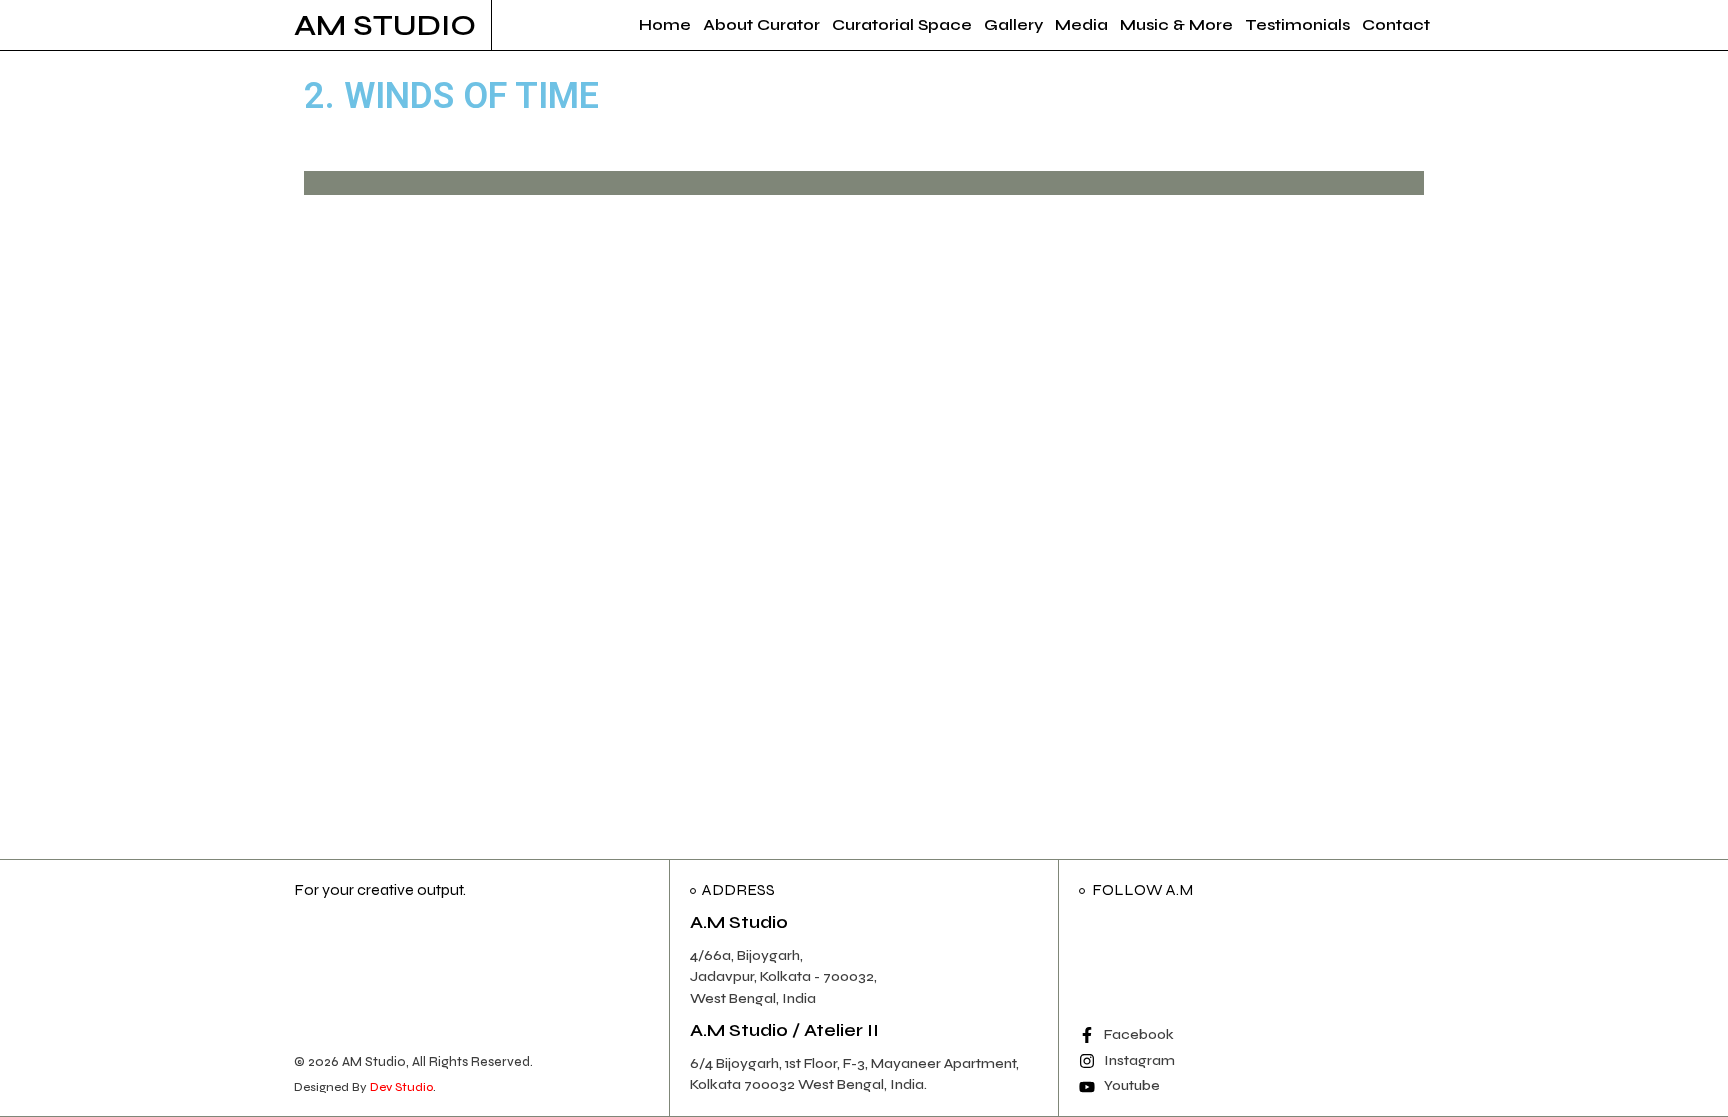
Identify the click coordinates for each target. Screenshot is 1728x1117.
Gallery (1013, 24)
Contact (1396, 24)
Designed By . (365, 1087)
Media (1081, 24)
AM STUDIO (385, 25)
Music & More (1176, 24)
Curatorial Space (902, 24)
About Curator (761, 24)
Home (665, 24)
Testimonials (1297, 24)
